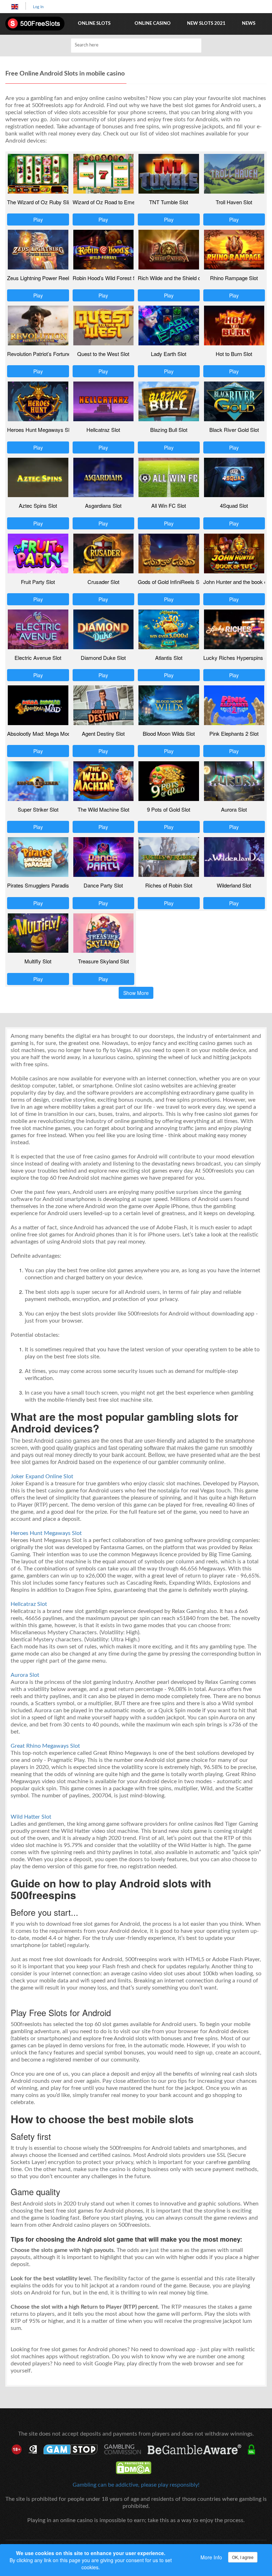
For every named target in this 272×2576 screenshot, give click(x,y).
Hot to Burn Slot (234, 354)
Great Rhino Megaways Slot (45, 1746)
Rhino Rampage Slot (234, 278)
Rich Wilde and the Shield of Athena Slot (184, 278)
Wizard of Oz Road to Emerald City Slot (118, 202)
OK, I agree (243, 2557)
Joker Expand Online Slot (42, 1476)
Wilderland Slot (234, 885)
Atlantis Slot (169, 658)
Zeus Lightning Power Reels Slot (45, 278)
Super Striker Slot (38, 809)
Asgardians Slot (103, 505)
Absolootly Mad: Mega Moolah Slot (47, 733)
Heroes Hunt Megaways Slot (40, 430)
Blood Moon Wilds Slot (169, 733)
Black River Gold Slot (234, 430)
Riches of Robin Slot (169, 885)
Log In (38, 7)
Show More (136, 993)
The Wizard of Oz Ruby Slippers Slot (50, 202)
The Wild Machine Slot (103, 809)
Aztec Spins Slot (38, 505)
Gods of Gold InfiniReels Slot (171, 582)
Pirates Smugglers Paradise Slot (45, 885)
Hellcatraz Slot (103, 430)
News (249, 24)
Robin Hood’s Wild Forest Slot (107, 278)
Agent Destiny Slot (103, 733)
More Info (211, 2557)
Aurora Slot (234, 809)
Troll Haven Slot (234, 202)
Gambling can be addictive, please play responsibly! (136, 2485)
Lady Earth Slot (169, 354)
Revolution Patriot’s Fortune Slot (44, 354)
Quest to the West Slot (103, 354)
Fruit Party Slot (38, 582)
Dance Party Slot (103, 885)
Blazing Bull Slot (169, 430)
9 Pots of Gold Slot (169, 809)
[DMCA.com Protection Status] (136, 2468)
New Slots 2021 (206, 24)
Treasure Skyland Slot (103, 961)
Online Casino (153, 24)
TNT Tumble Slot (169, 202)
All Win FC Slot (169, 505)
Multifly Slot (38, 961)
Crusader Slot (103, 582)
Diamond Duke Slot (103, 658)
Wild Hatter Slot (31, 1817)
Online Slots (94, 24)
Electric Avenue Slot (38, 658)
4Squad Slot (234, 505)
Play (38, 219)
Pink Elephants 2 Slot (234, 733)
